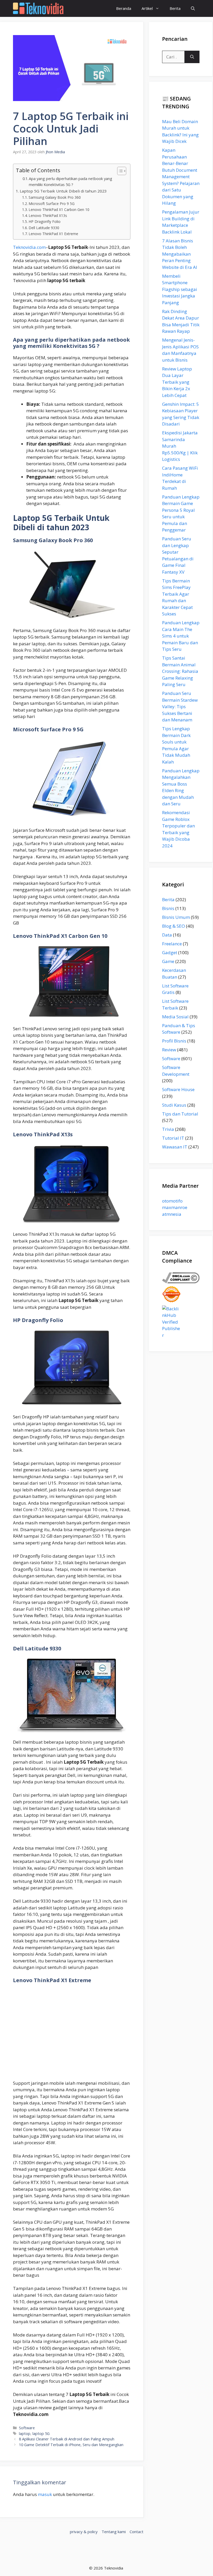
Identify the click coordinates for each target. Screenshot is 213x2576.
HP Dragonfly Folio (45, 221)
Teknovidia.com (29, 247)
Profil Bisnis (174, 1041)
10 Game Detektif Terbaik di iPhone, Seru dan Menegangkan (71, 2445)
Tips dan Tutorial (180, 1114)
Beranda (124, 8)
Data (167, 935)
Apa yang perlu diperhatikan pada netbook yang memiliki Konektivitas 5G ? (71, 181)
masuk (45, 2494)
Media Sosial (175, 1017)
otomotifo (172, 1201)
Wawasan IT (175, 1147)
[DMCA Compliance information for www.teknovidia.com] (181, 1282)
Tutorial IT (173, 1138)
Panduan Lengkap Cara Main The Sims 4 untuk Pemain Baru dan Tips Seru (181, 636)
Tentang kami (114, 2532)
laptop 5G (41, 2434)
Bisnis (168, 908)
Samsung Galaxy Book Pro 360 (55, 197)
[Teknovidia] (38, 8)
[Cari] (192, 57)
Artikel (147, 8)
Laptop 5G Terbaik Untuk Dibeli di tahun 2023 (63, 191)
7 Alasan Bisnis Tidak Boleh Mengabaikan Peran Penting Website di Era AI (180, 254)
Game (168, 961)
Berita (175, 8)
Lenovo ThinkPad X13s (48, 215)
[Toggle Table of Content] (119, 171)
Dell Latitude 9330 (44, 228)
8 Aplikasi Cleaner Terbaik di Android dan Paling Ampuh (67, 2439)
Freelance (172, 944)
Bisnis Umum (176, 917)
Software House (178, 1089)
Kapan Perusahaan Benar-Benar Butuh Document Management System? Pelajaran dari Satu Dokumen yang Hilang (181, 177)
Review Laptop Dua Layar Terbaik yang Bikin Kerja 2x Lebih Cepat (177, 382)
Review (169, 1050)
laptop (25, 2434)
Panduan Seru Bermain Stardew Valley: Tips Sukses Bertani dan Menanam (180, 706)
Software (27, 2428)
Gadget (170, 952)
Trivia (168, 1129)
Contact (137, 2532)
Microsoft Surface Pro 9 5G (52, 204)
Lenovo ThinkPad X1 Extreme (53, 234)
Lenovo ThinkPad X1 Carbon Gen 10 (59, 210)
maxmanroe (175, 1207)
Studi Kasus (174, 1105)
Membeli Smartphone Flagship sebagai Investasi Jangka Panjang (180, 289)
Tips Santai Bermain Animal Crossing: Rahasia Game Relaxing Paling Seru (180, 671)
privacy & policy (84, 2532)
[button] (193, 8)
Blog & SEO (174, 926)
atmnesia (172, 1214)
